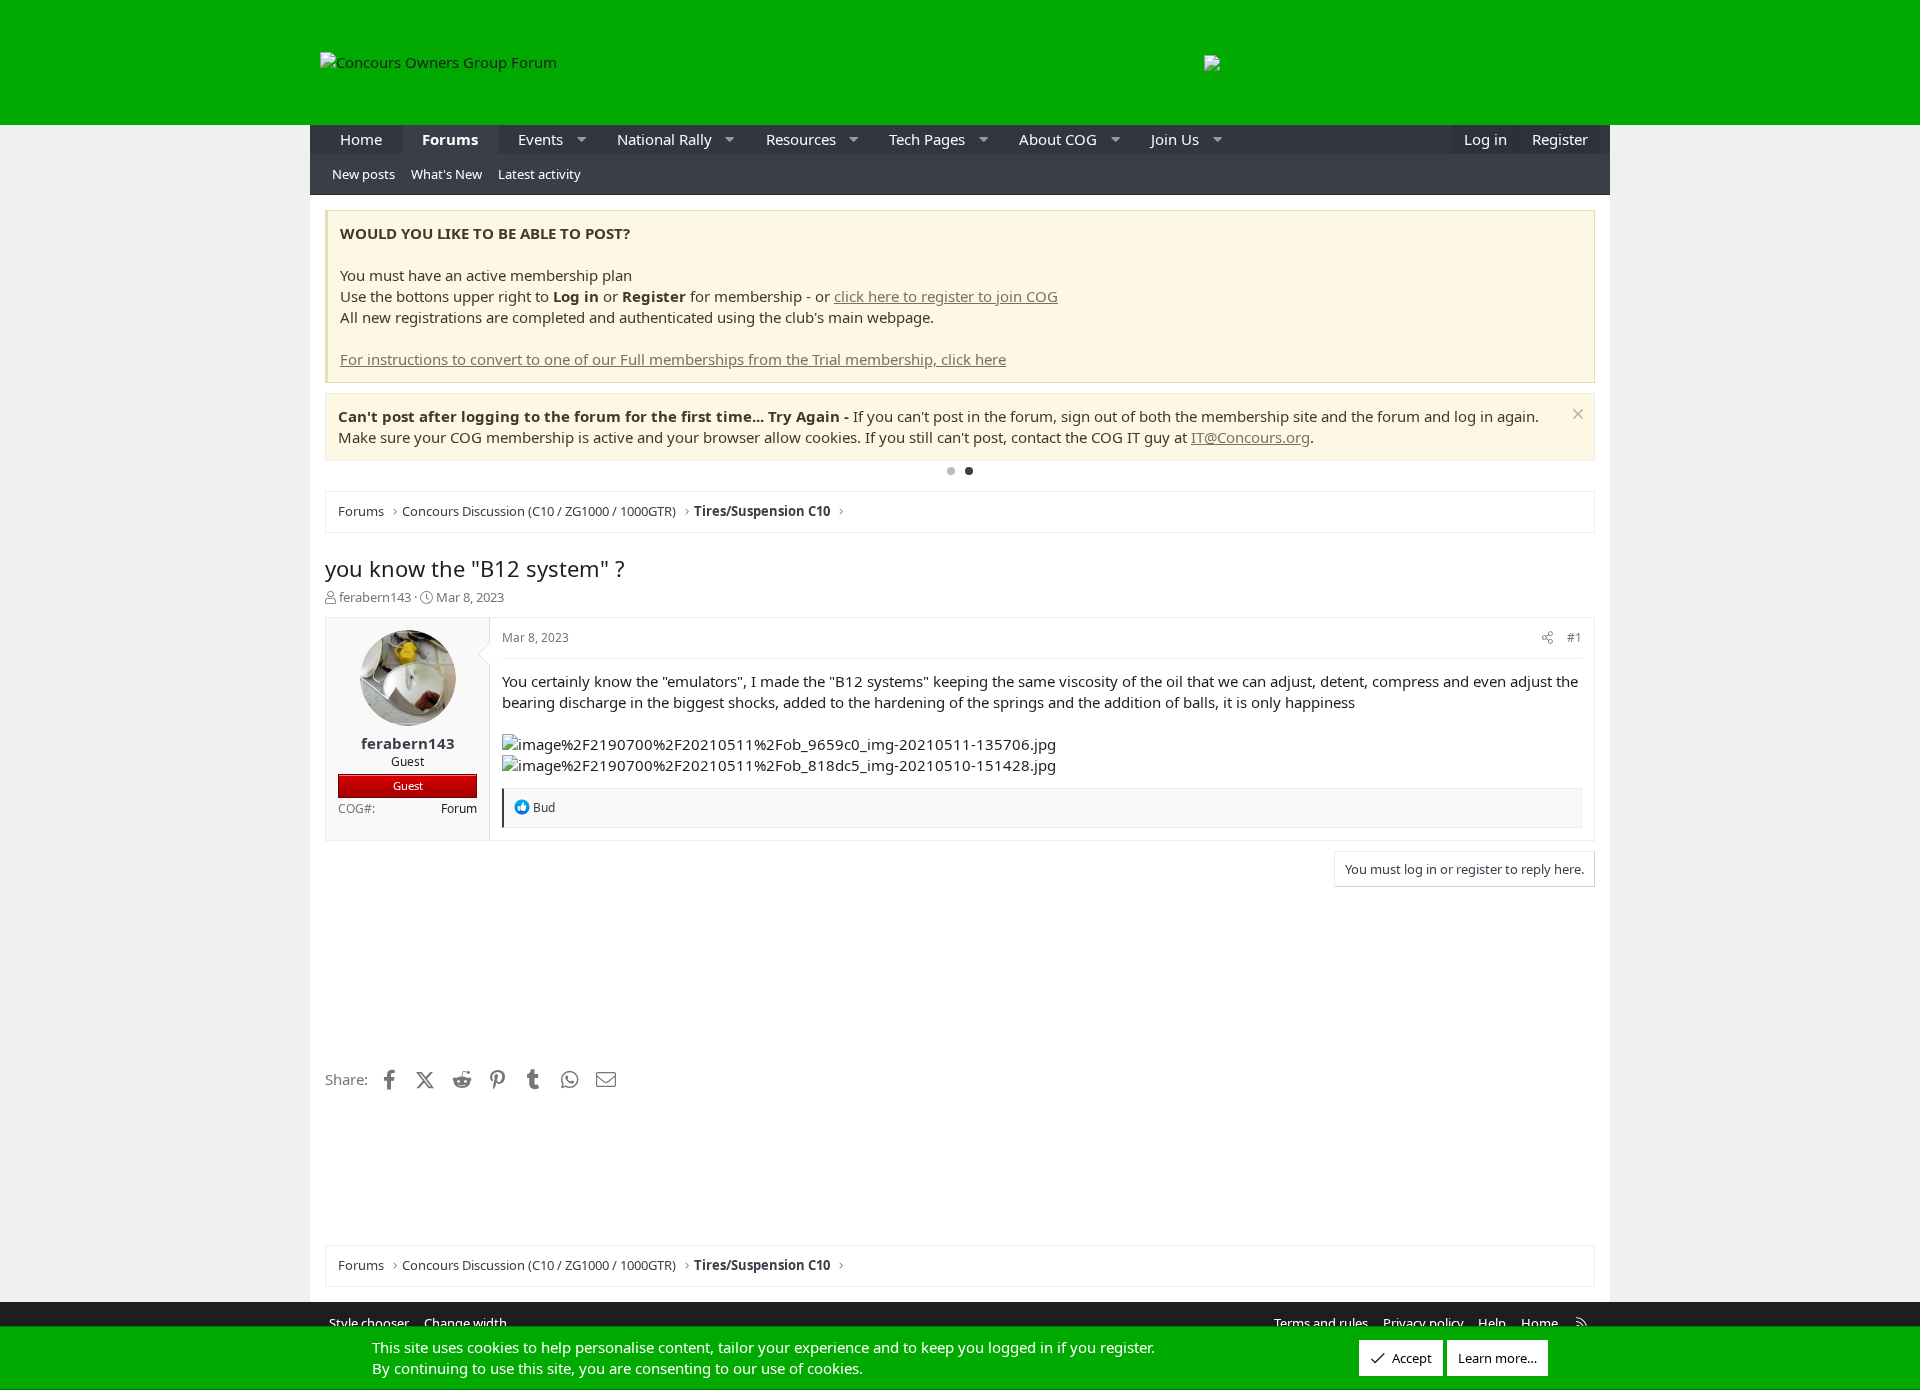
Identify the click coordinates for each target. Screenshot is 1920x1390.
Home (361, 139)
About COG (1058, 139)
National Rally (664, 139)
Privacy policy (1423, 1323)
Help (1492, 1323)
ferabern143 (375, 597)
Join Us (1175, 139)
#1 (1574, 637)
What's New (446, 174)
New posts (363, 174)
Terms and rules (1321, 1323)
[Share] (1547, 638)
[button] (581, 139)
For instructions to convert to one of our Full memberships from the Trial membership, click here (673, 359)
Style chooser (369, 1323)
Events (540, 139)
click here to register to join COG (946, 296)
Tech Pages (927, 139)
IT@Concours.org (1250, 437)
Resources (801, 139)
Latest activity (539, 174)
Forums (450, 139)
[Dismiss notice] (1575, 416)
